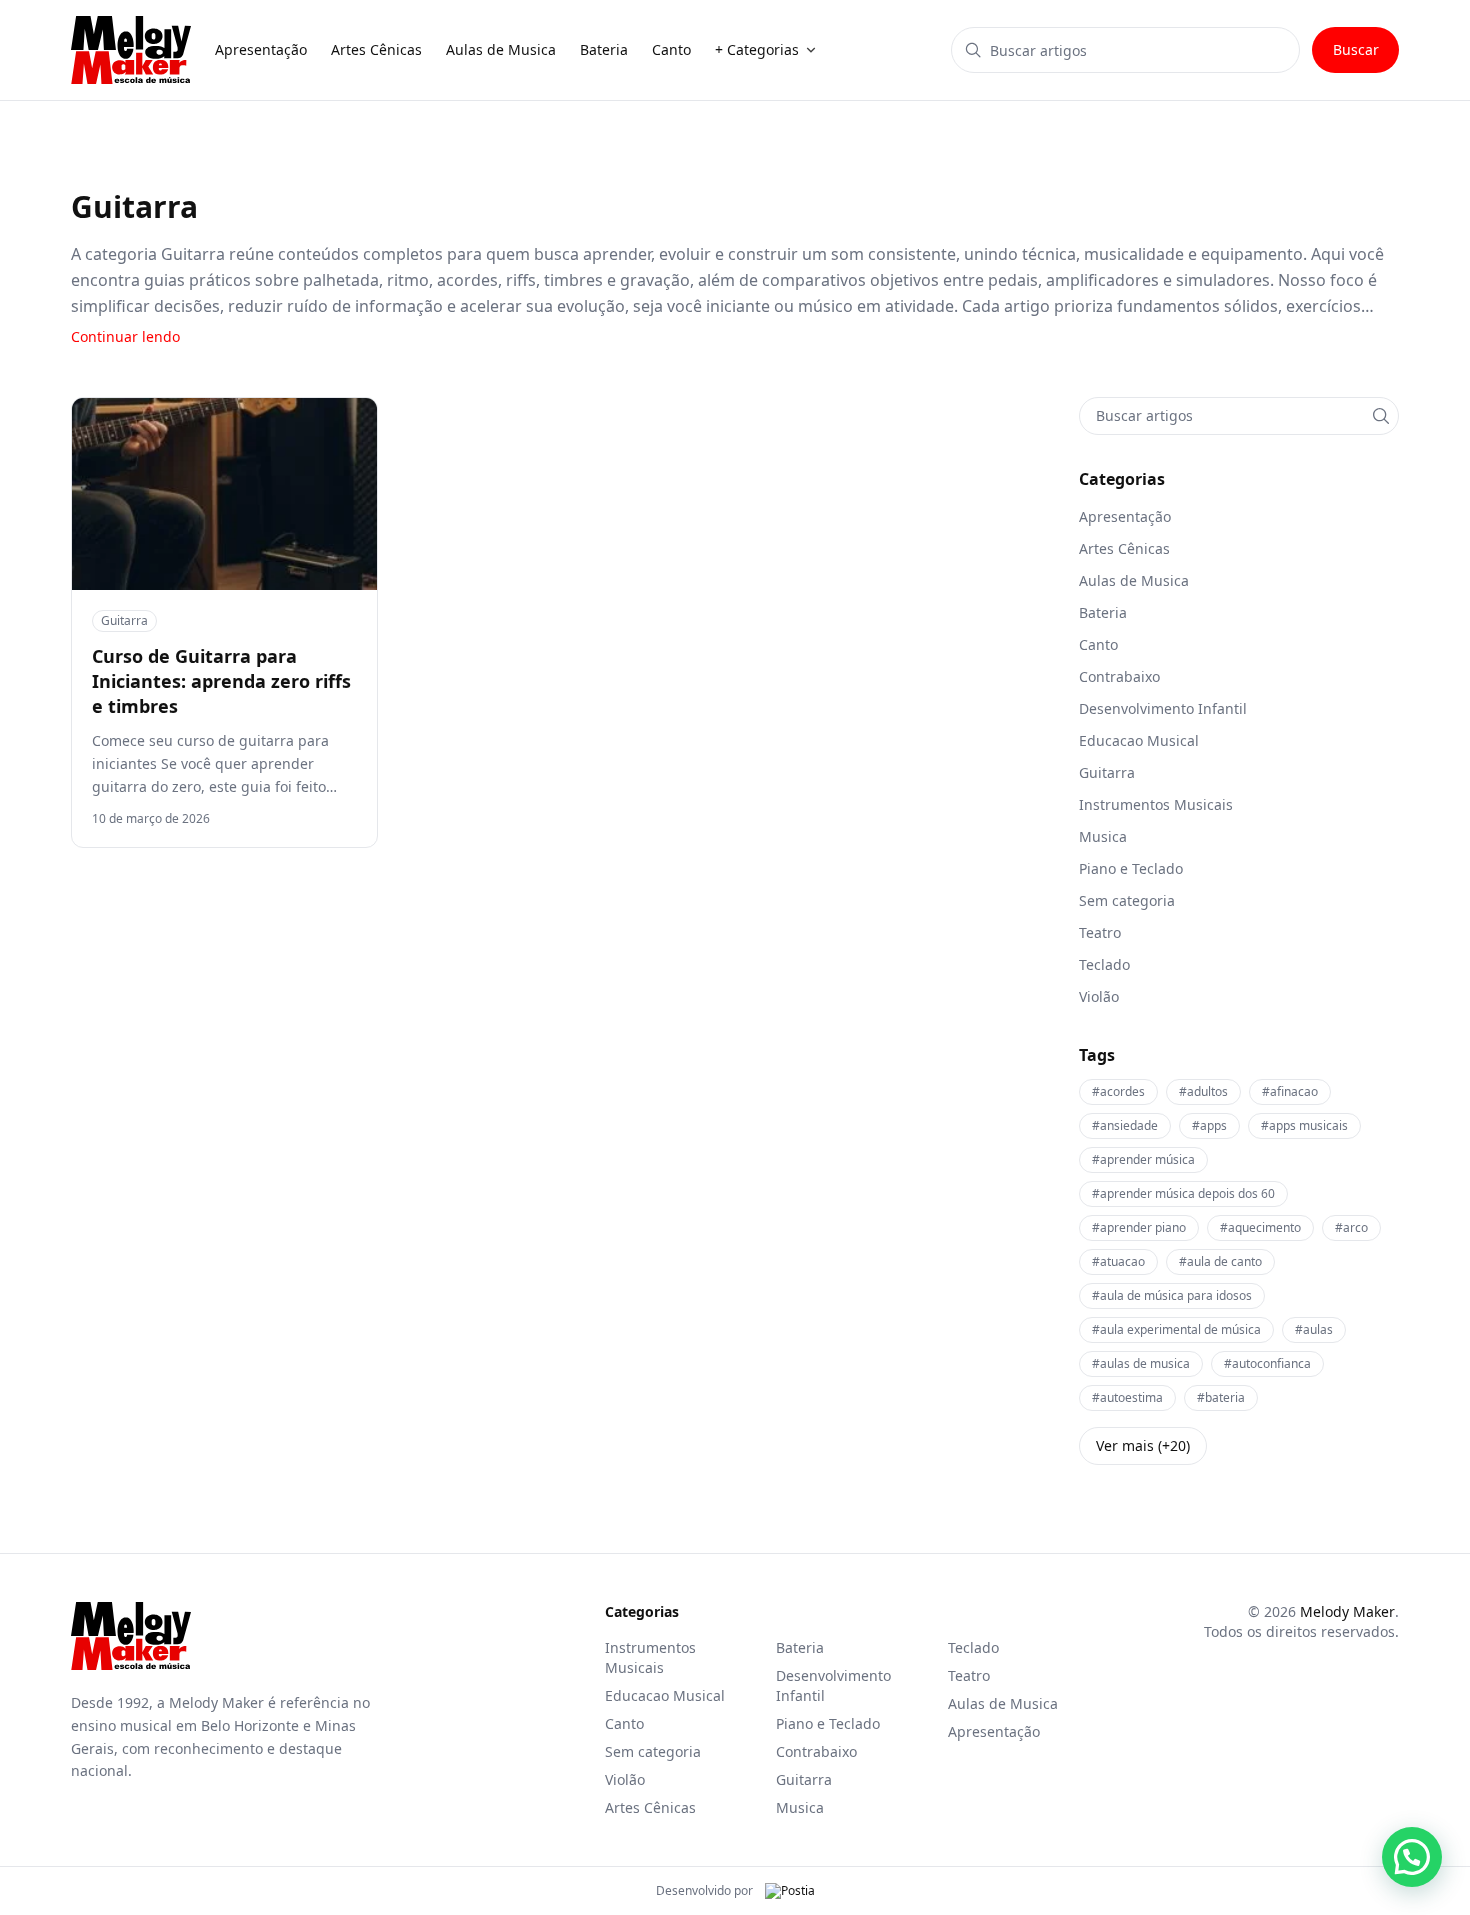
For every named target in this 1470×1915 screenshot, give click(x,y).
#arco (1351, 1227)
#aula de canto (1220, 1261)
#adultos (1203, 1091)
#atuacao (1118, 1261)
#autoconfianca (1267, 1363)
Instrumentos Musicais (650, 1657)
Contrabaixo (816, 1751)
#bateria (1221, 1397)
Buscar (1356, 49)
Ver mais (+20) (1143, 1445)
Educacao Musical (665, 1695)
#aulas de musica (1141, 1363)
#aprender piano (1139, 1227)
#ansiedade (1125, 1125)
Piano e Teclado (828, 1723)
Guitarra (124, 620)
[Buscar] (1381, 416)
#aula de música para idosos (1172, 1295)
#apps (1209, 1125)
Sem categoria (653, 1751)
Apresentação (994, 1731)
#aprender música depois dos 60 (1183, 1193)
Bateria (800, 1647)
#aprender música (1143, 1159)
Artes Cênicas (650, 1807)
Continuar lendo (125, 336)
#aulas (1314, 1329)
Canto (624, 1723)
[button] (1412, 1857)
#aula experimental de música (1176, 1329)
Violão (625, 1779)
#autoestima (1127, 1397)
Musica (800, 1807)
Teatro (969, 1675)
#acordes (1118, 1091)
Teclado (973, 1647)
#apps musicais (1304, 1125)
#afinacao (1290, 1091)
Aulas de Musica (1003, 1703)
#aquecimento (1260, 1227)
